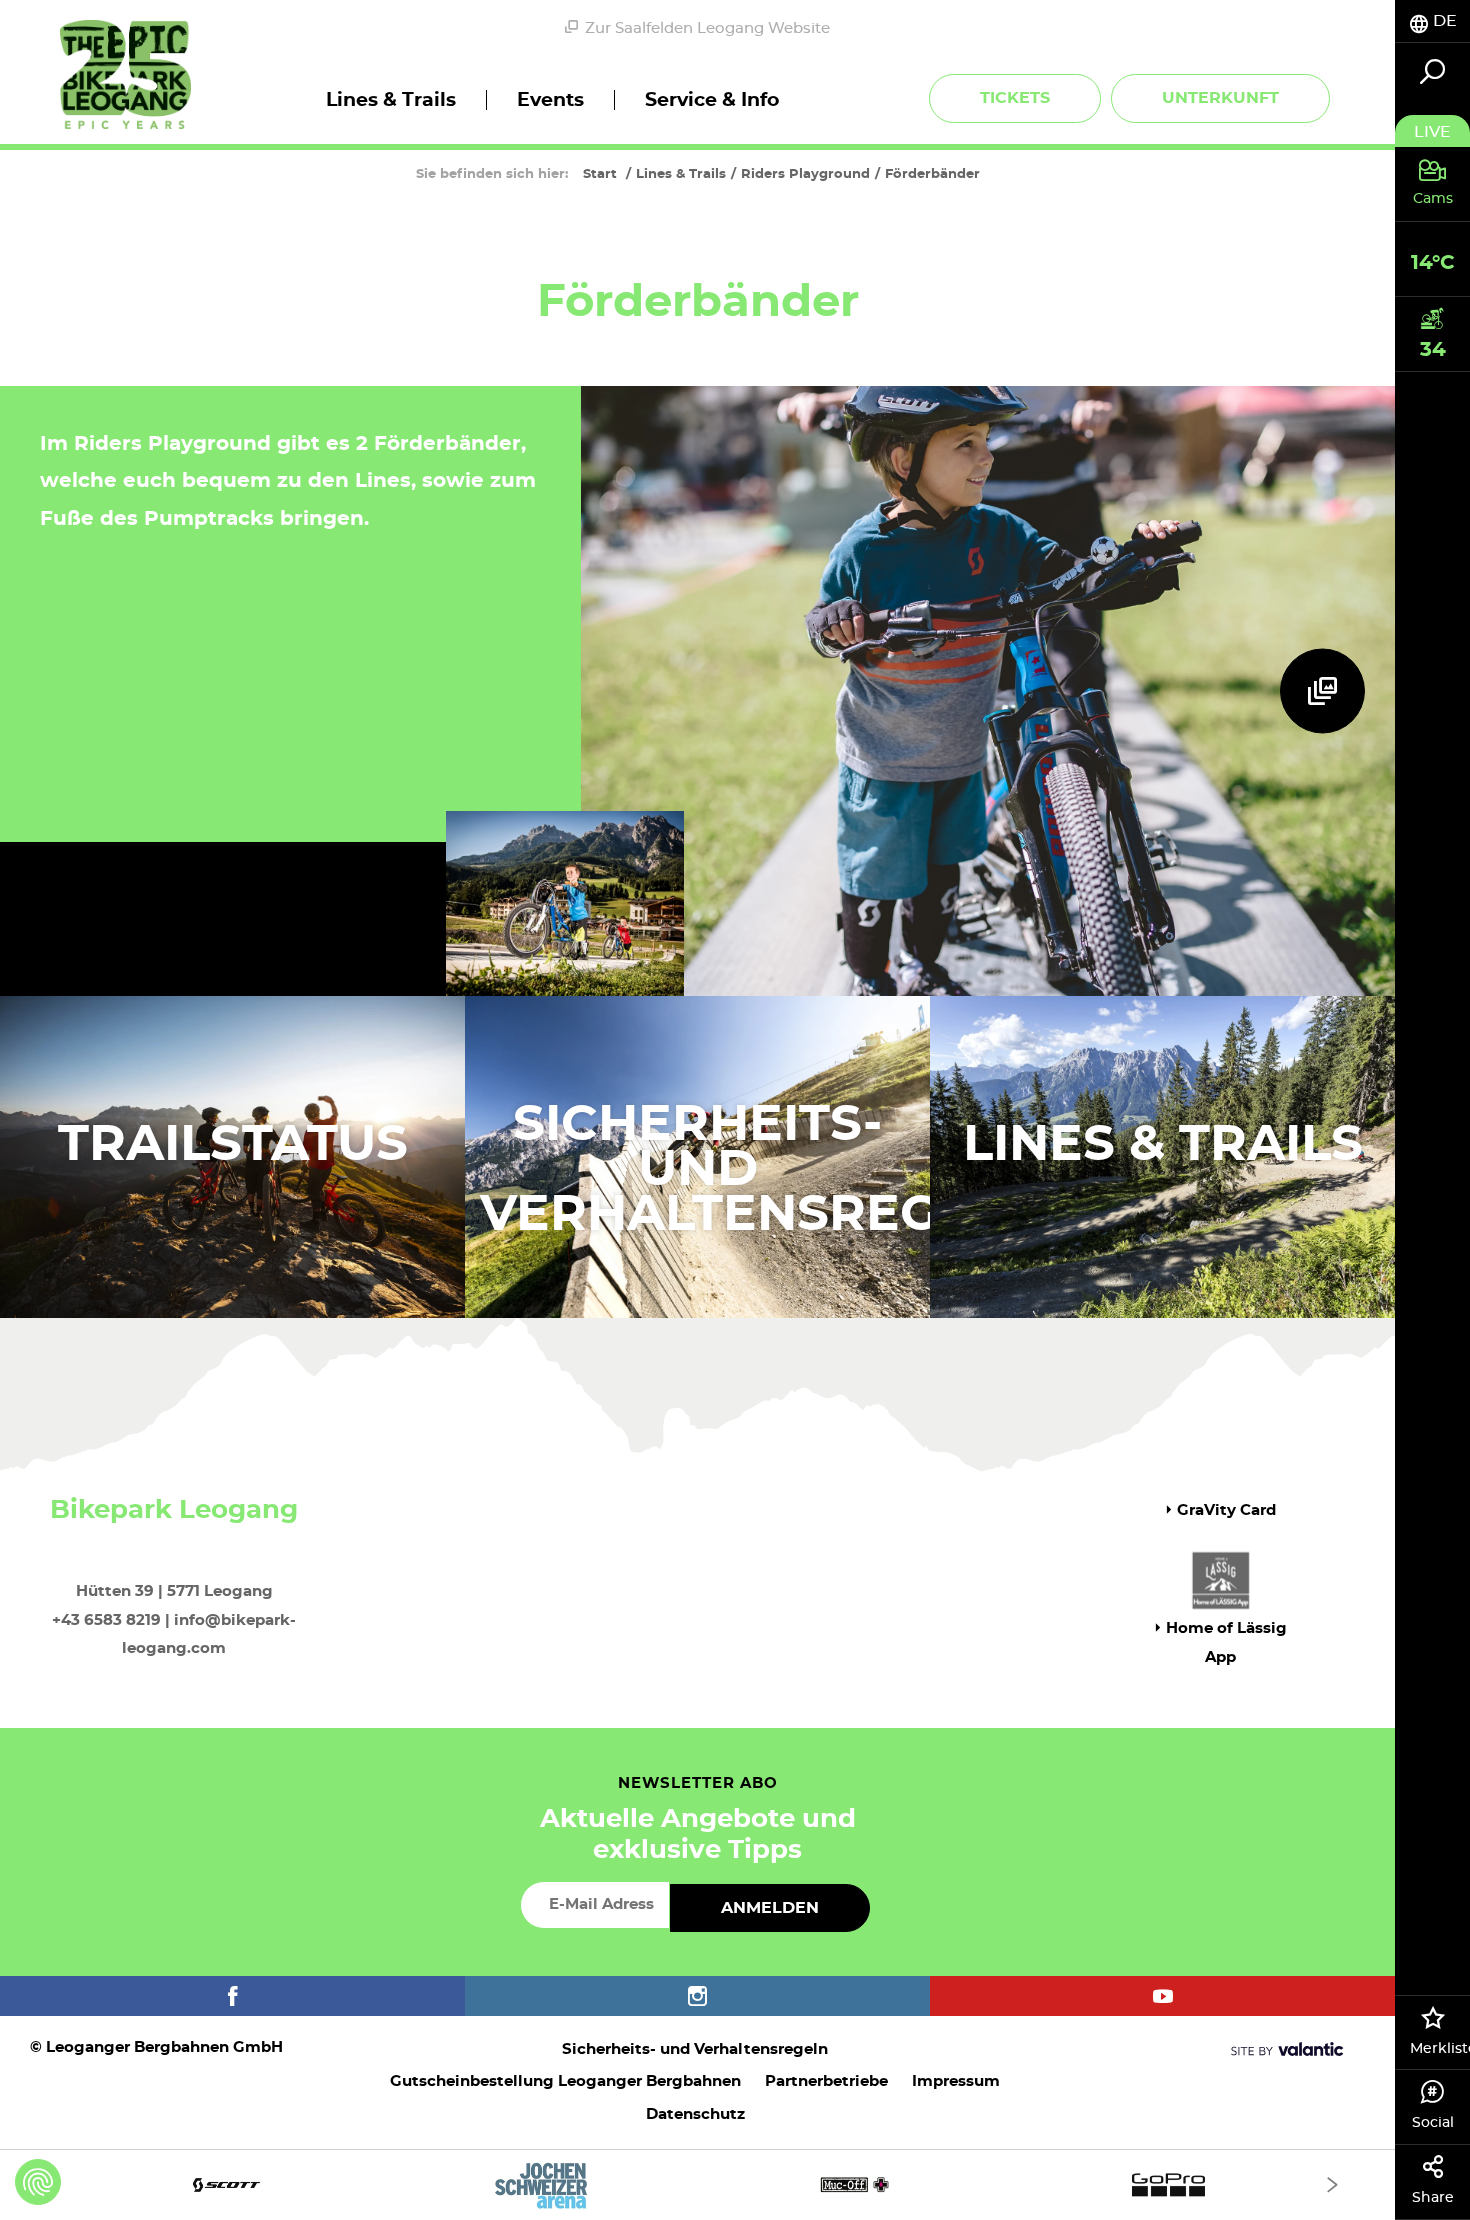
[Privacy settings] (38, 2182)
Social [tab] (1433, 2123)
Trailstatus (233, 1145)
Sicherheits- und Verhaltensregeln (695, 2049)
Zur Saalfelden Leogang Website (707, 28)
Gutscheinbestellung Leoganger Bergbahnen (565, 2081)
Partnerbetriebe (826, 2081)
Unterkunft (1220, 98)
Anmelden (770, 1908)
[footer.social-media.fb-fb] (232, 1996)
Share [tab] (1433, 2198)
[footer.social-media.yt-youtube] (1162, 1996)
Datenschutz (695, 2114)
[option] (697, 2184)
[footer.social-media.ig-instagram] (697, 1996)
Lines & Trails (1163, 1145)
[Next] (1332, 2184)
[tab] (1432, 21)
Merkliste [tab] (1440, 2049)
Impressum (956, 2081)
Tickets (1015, 98)
